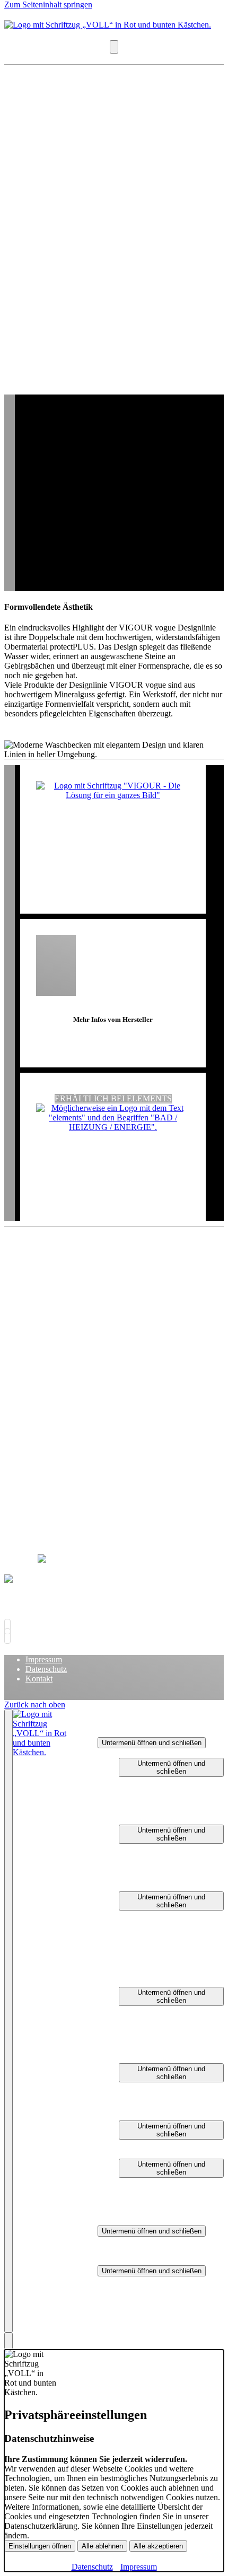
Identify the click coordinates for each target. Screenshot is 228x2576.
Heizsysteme (161, 2096)
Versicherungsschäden (177, 2144)
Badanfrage (159, 1877)
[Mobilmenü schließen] (8, 2021)
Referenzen (138, 2319)
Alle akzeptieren (158, 2546)
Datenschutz (46, 1669)
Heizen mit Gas (166, 1925)
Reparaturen (139, 2115)
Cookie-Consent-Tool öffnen (84, 1282)
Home (108, 1723)
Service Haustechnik (174, 1791)
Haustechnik (140, 1753)
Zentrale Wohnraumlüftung (170, 2034)
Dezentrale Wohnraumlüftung (170, 2015)
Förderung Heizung (173, 1963)
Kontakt (39, 1679)
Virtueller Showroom (175, 2201)
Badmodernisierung (173, 1848)
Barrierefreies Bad (170, 1858)
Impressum (44, 1659)
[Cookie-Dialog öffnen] (8, 2341)
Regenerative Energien (178, 2106)
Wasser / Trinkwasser (176, 1781)
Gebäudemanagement (176, 1800)
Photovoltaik (161, 1810)
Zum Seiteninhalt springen (48, 5)
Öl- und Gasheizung (174, 1972)
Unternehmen (142, 2281)
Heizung (133, 1886)
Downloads (138, 2310)
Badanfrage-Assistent (176, 2192)
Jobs (126, 2251)
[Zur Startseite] (108, 25)
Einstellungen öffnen (40, 2546)
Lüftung (132, 1982)
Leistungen (116, 1732)
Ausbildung (138, 2241)
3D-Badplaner (164, 2182)
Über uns (113, 2260)
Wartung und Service (175, 1953)
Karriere (111, 2220)
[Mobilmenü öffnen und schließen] (114, 47)
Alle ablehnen (102, 2546)
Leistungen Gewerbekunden (166, 2058)
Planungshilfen (144, 2154)
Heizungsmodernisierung (182, 1915)
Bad (126, 1820)
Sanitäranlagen (165, 2087)
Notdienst (135, 2211)
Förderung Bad (165, 1867)
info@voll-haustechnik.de (75, 1422)
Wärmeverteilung (169, 1944)
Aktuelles (135, 2300)
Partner (131, 2290)
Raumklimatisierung (174, 2049)
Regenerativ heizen (172, 1934)
